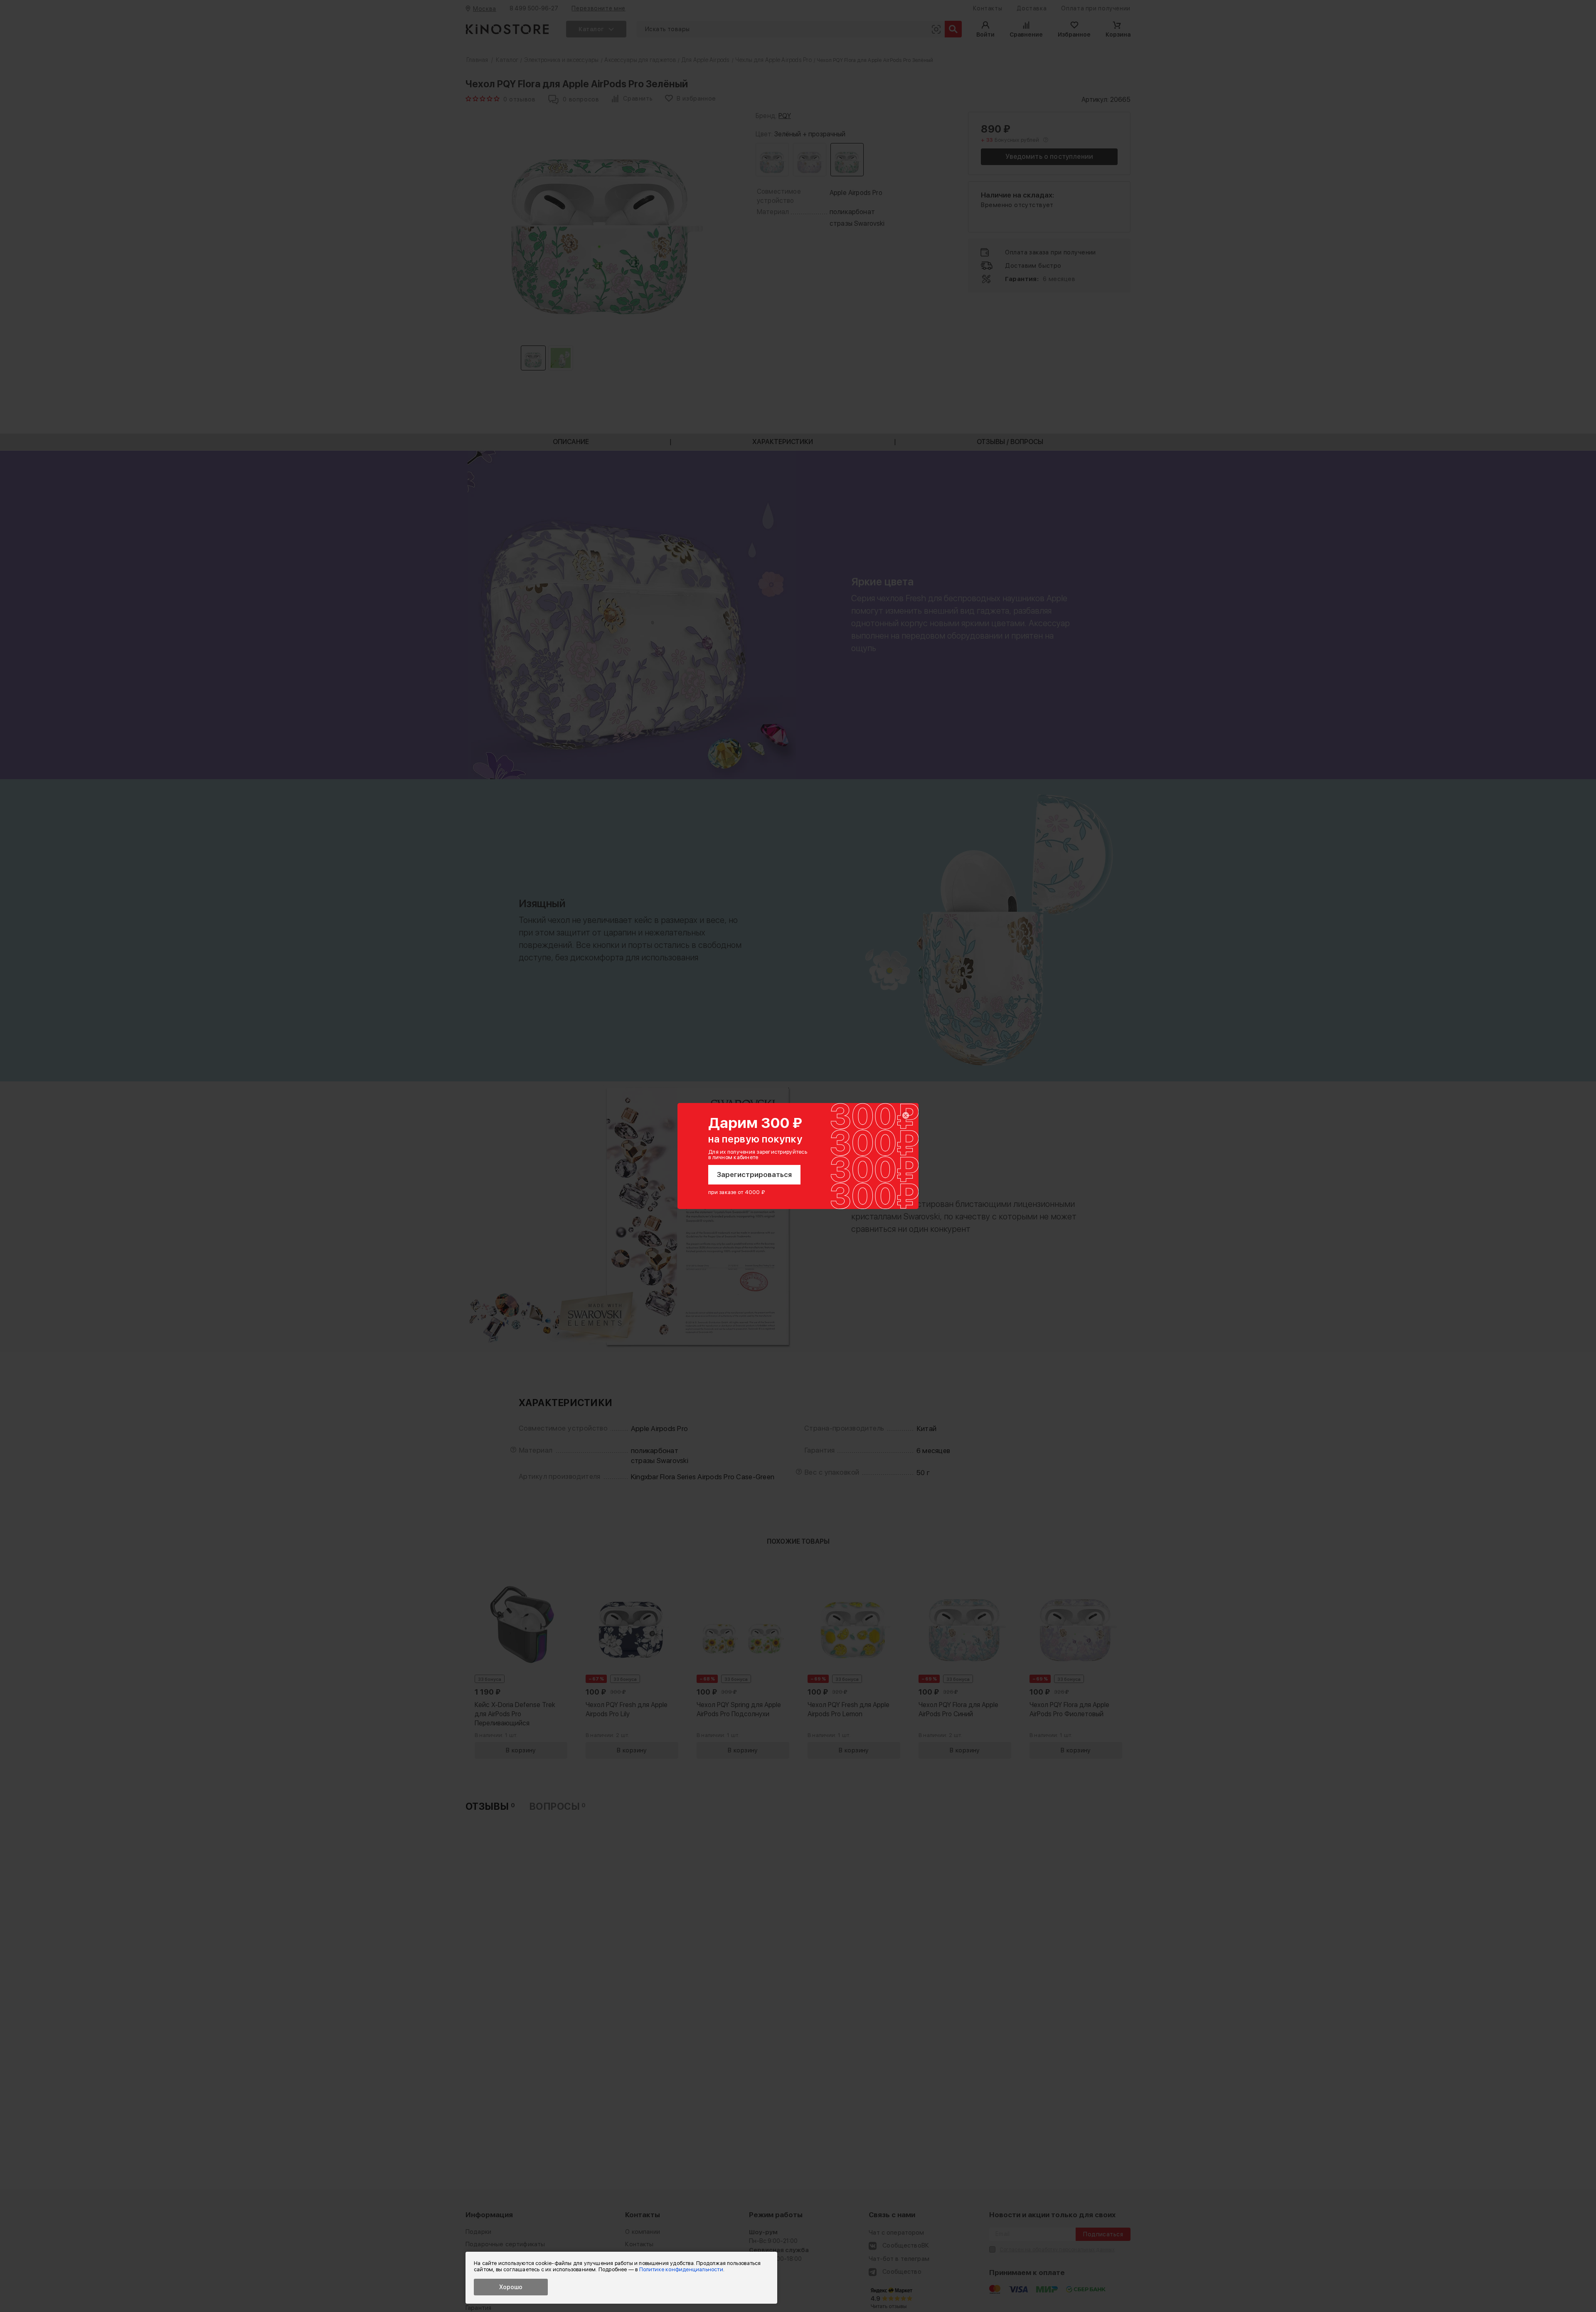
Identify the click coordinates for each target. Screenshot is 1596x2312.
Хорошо (511, 2287)
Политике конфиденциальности (681, 2269)
